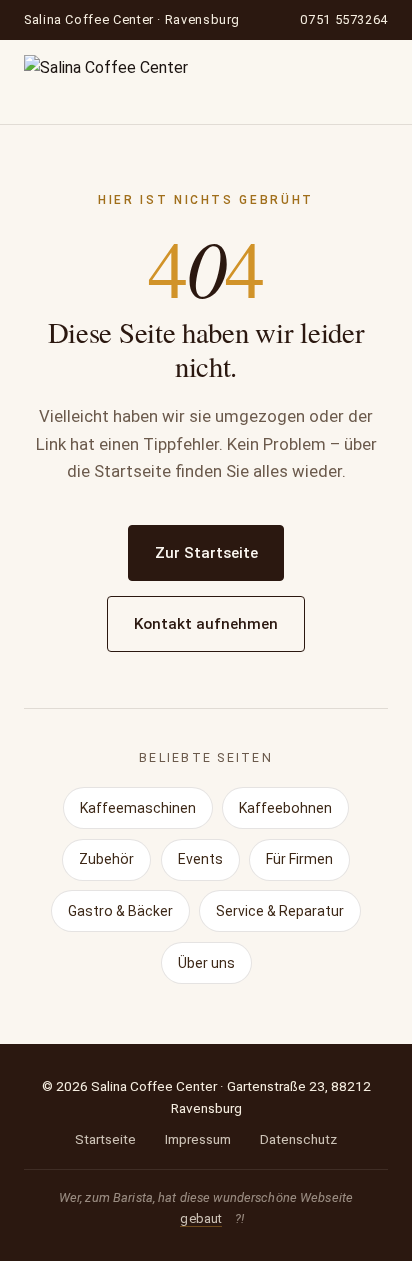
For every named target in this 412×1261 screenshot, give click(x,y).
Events (200, 859)
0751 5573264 (344, 19)
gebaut (201, 1218)
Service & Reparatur (280, 911)
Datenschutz (298, 1139)
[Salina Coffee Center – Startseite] (106, 82)
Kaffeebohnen (285, 808)
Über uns (206, 963)
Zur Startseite (206, 553)
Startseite (105, 1139)
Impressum (198, 1139)
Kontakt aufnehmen (206, 624)
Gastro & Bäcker (120, 911)
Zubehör (106, 859)
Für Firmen (299, 859)
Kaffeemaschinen (138, 808)
